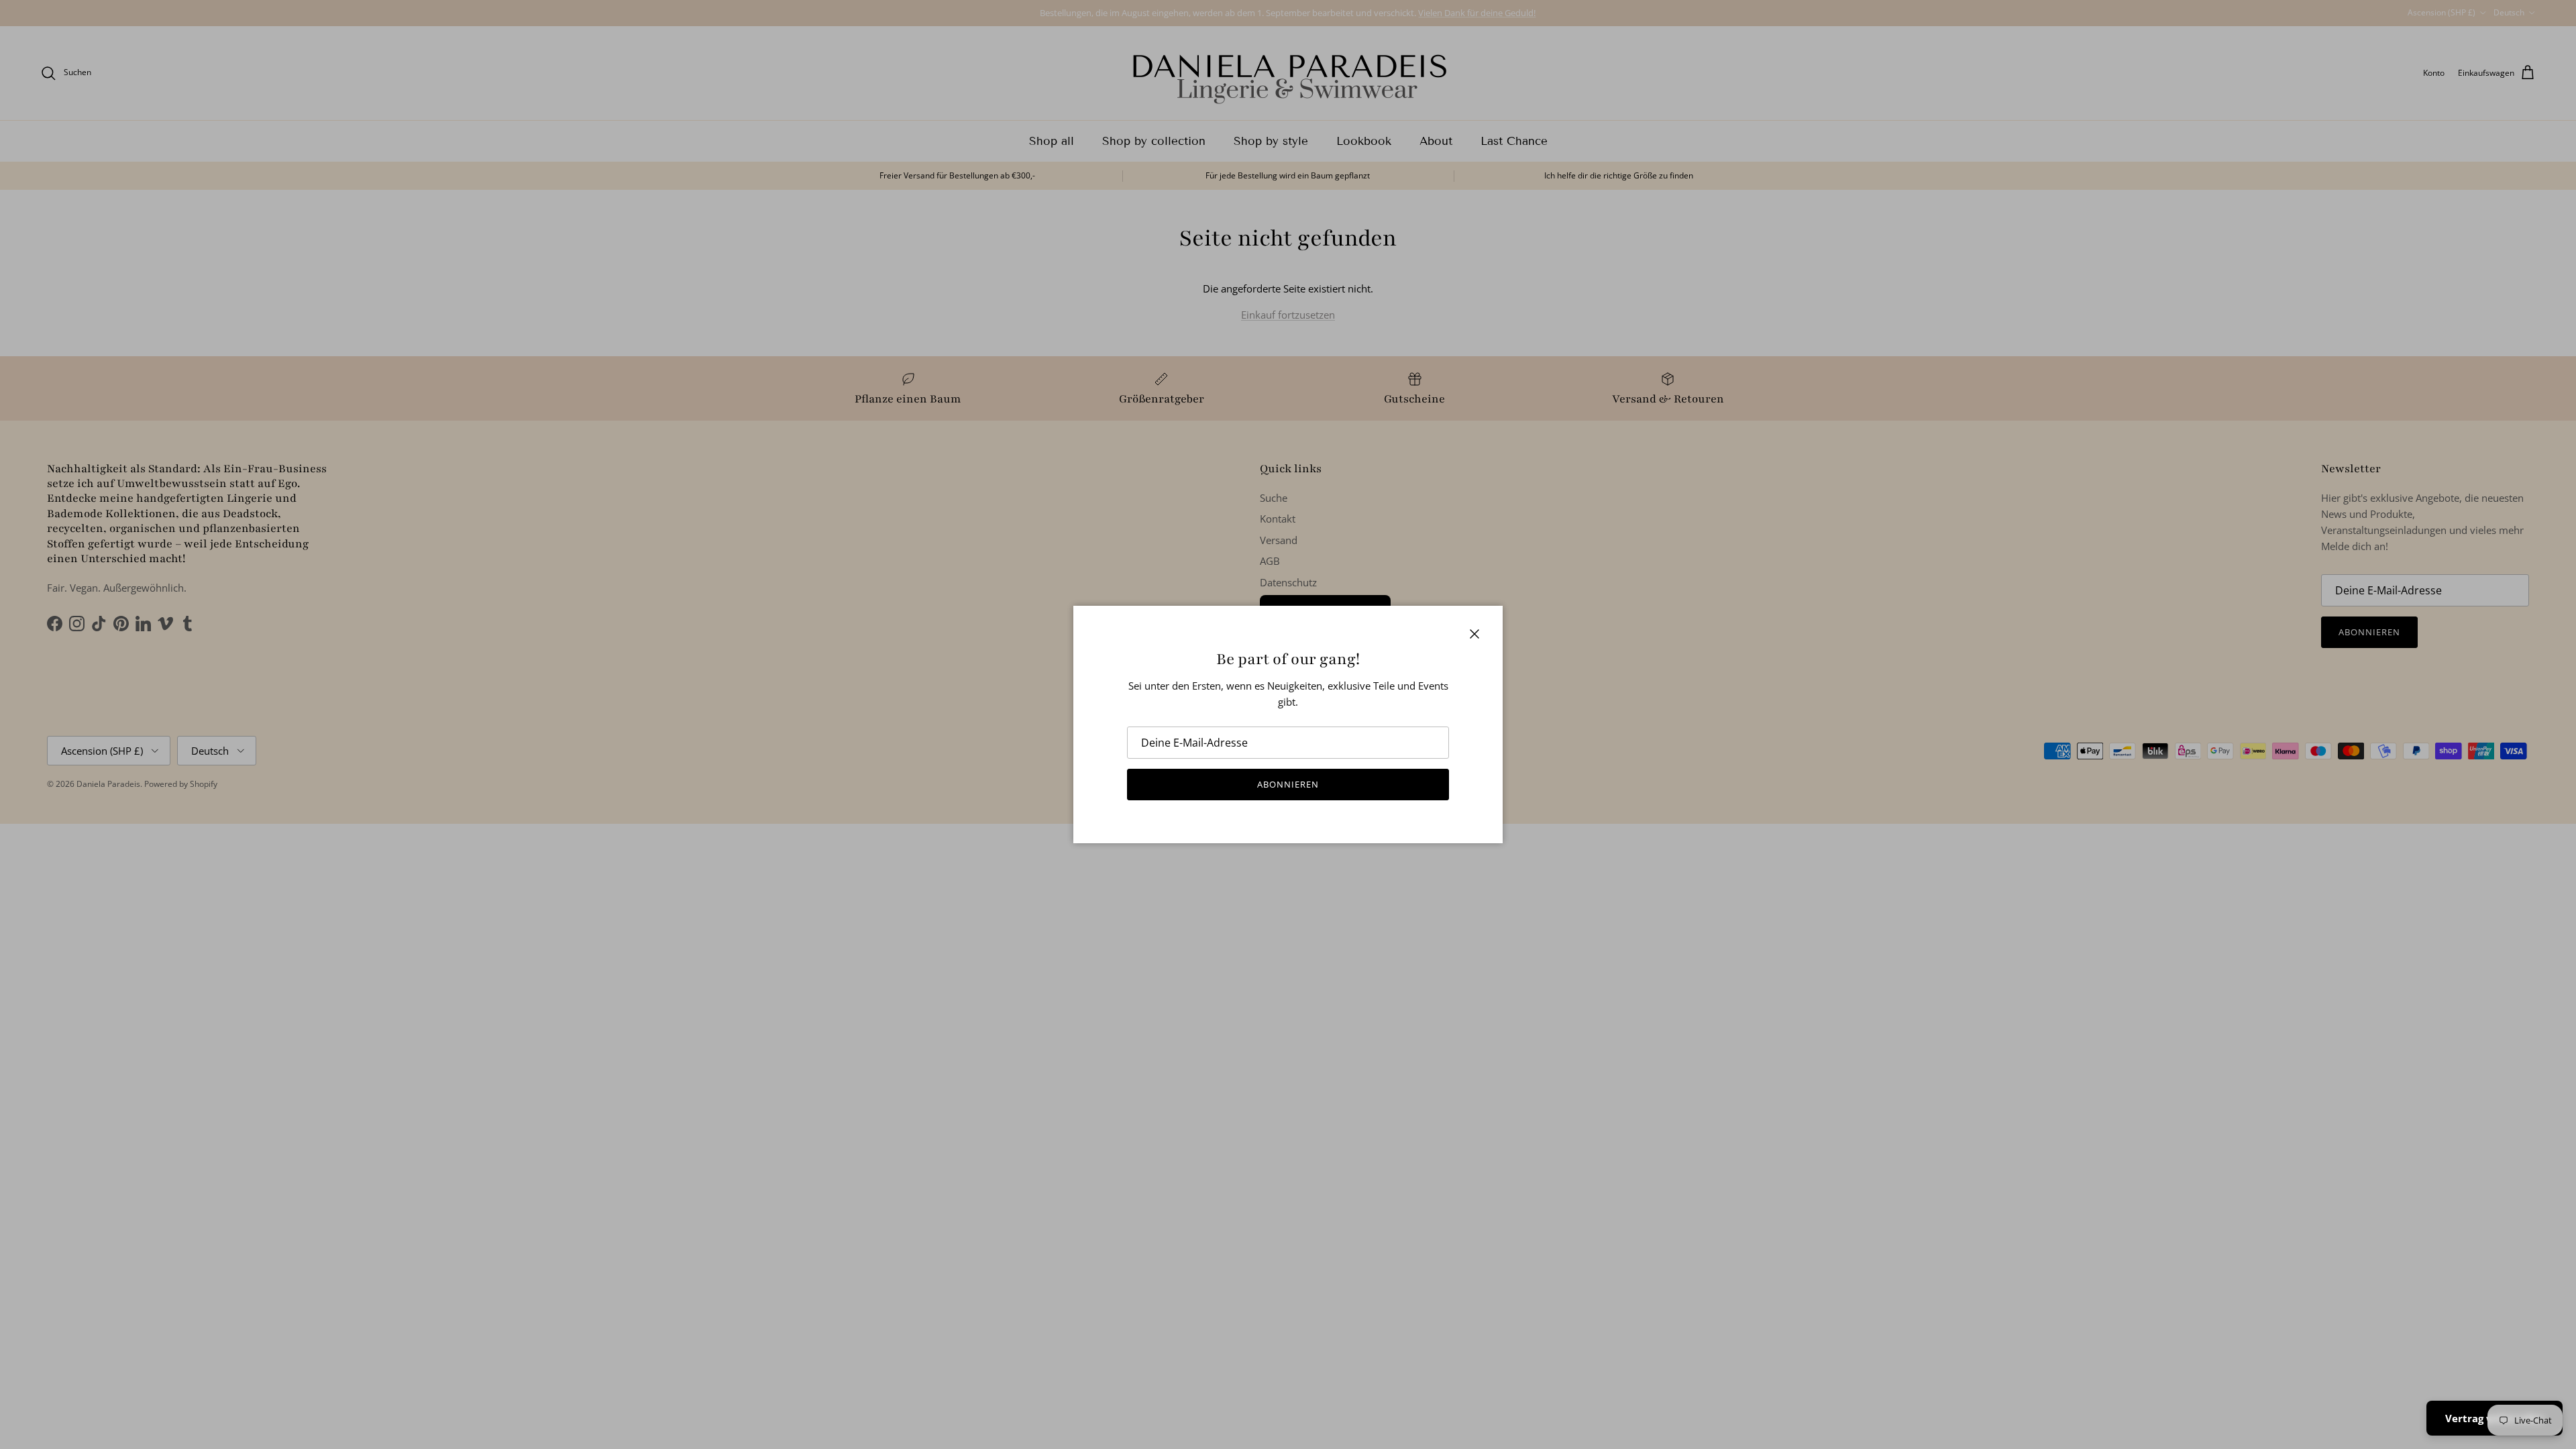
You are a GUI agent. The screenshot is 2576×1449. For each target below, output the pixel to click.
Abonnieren (1288, 784)
